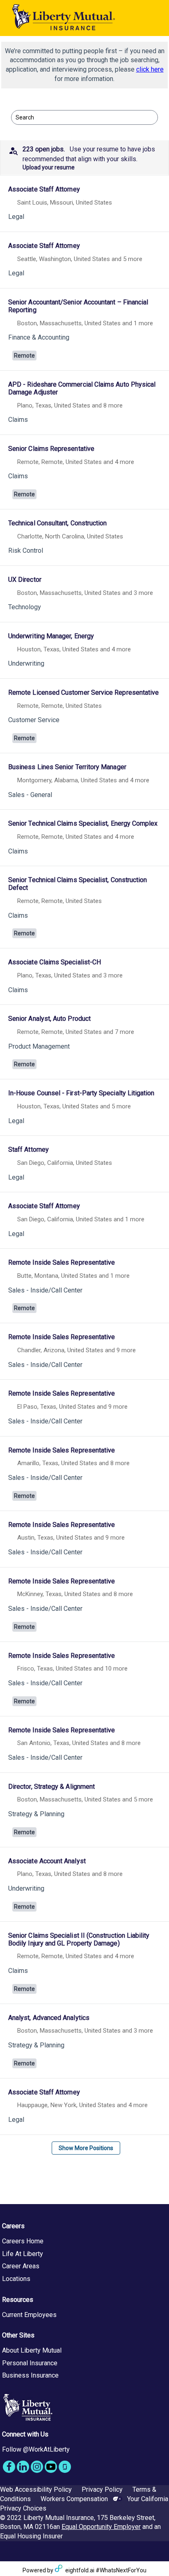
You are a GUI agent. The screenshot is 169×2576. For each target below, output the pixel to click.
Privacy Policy (102, 2489)
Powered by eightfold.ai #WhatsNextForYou (84, 2570)
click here (150, 69)
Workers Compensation (74, 2499)
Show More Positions (86, 2148)
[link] (84, 205)
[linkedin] (23, 2467)
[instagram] (37, 2467)
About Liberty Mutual (32, 2350)
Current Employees (29, 2315)
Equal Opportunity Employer (101, 2527)
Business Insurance (30, 2375)
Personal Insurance (30, 2363)
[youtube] (51, 2467)
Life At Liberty (23, 2254)
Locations (16, 2279)
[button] (84, 158)
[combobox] (80, 117)
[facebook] (9, 2467)
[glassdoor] (65, 2467)
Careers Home (23, 2241)
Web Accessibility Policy (36, 2489)
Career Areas (21, 2266)
